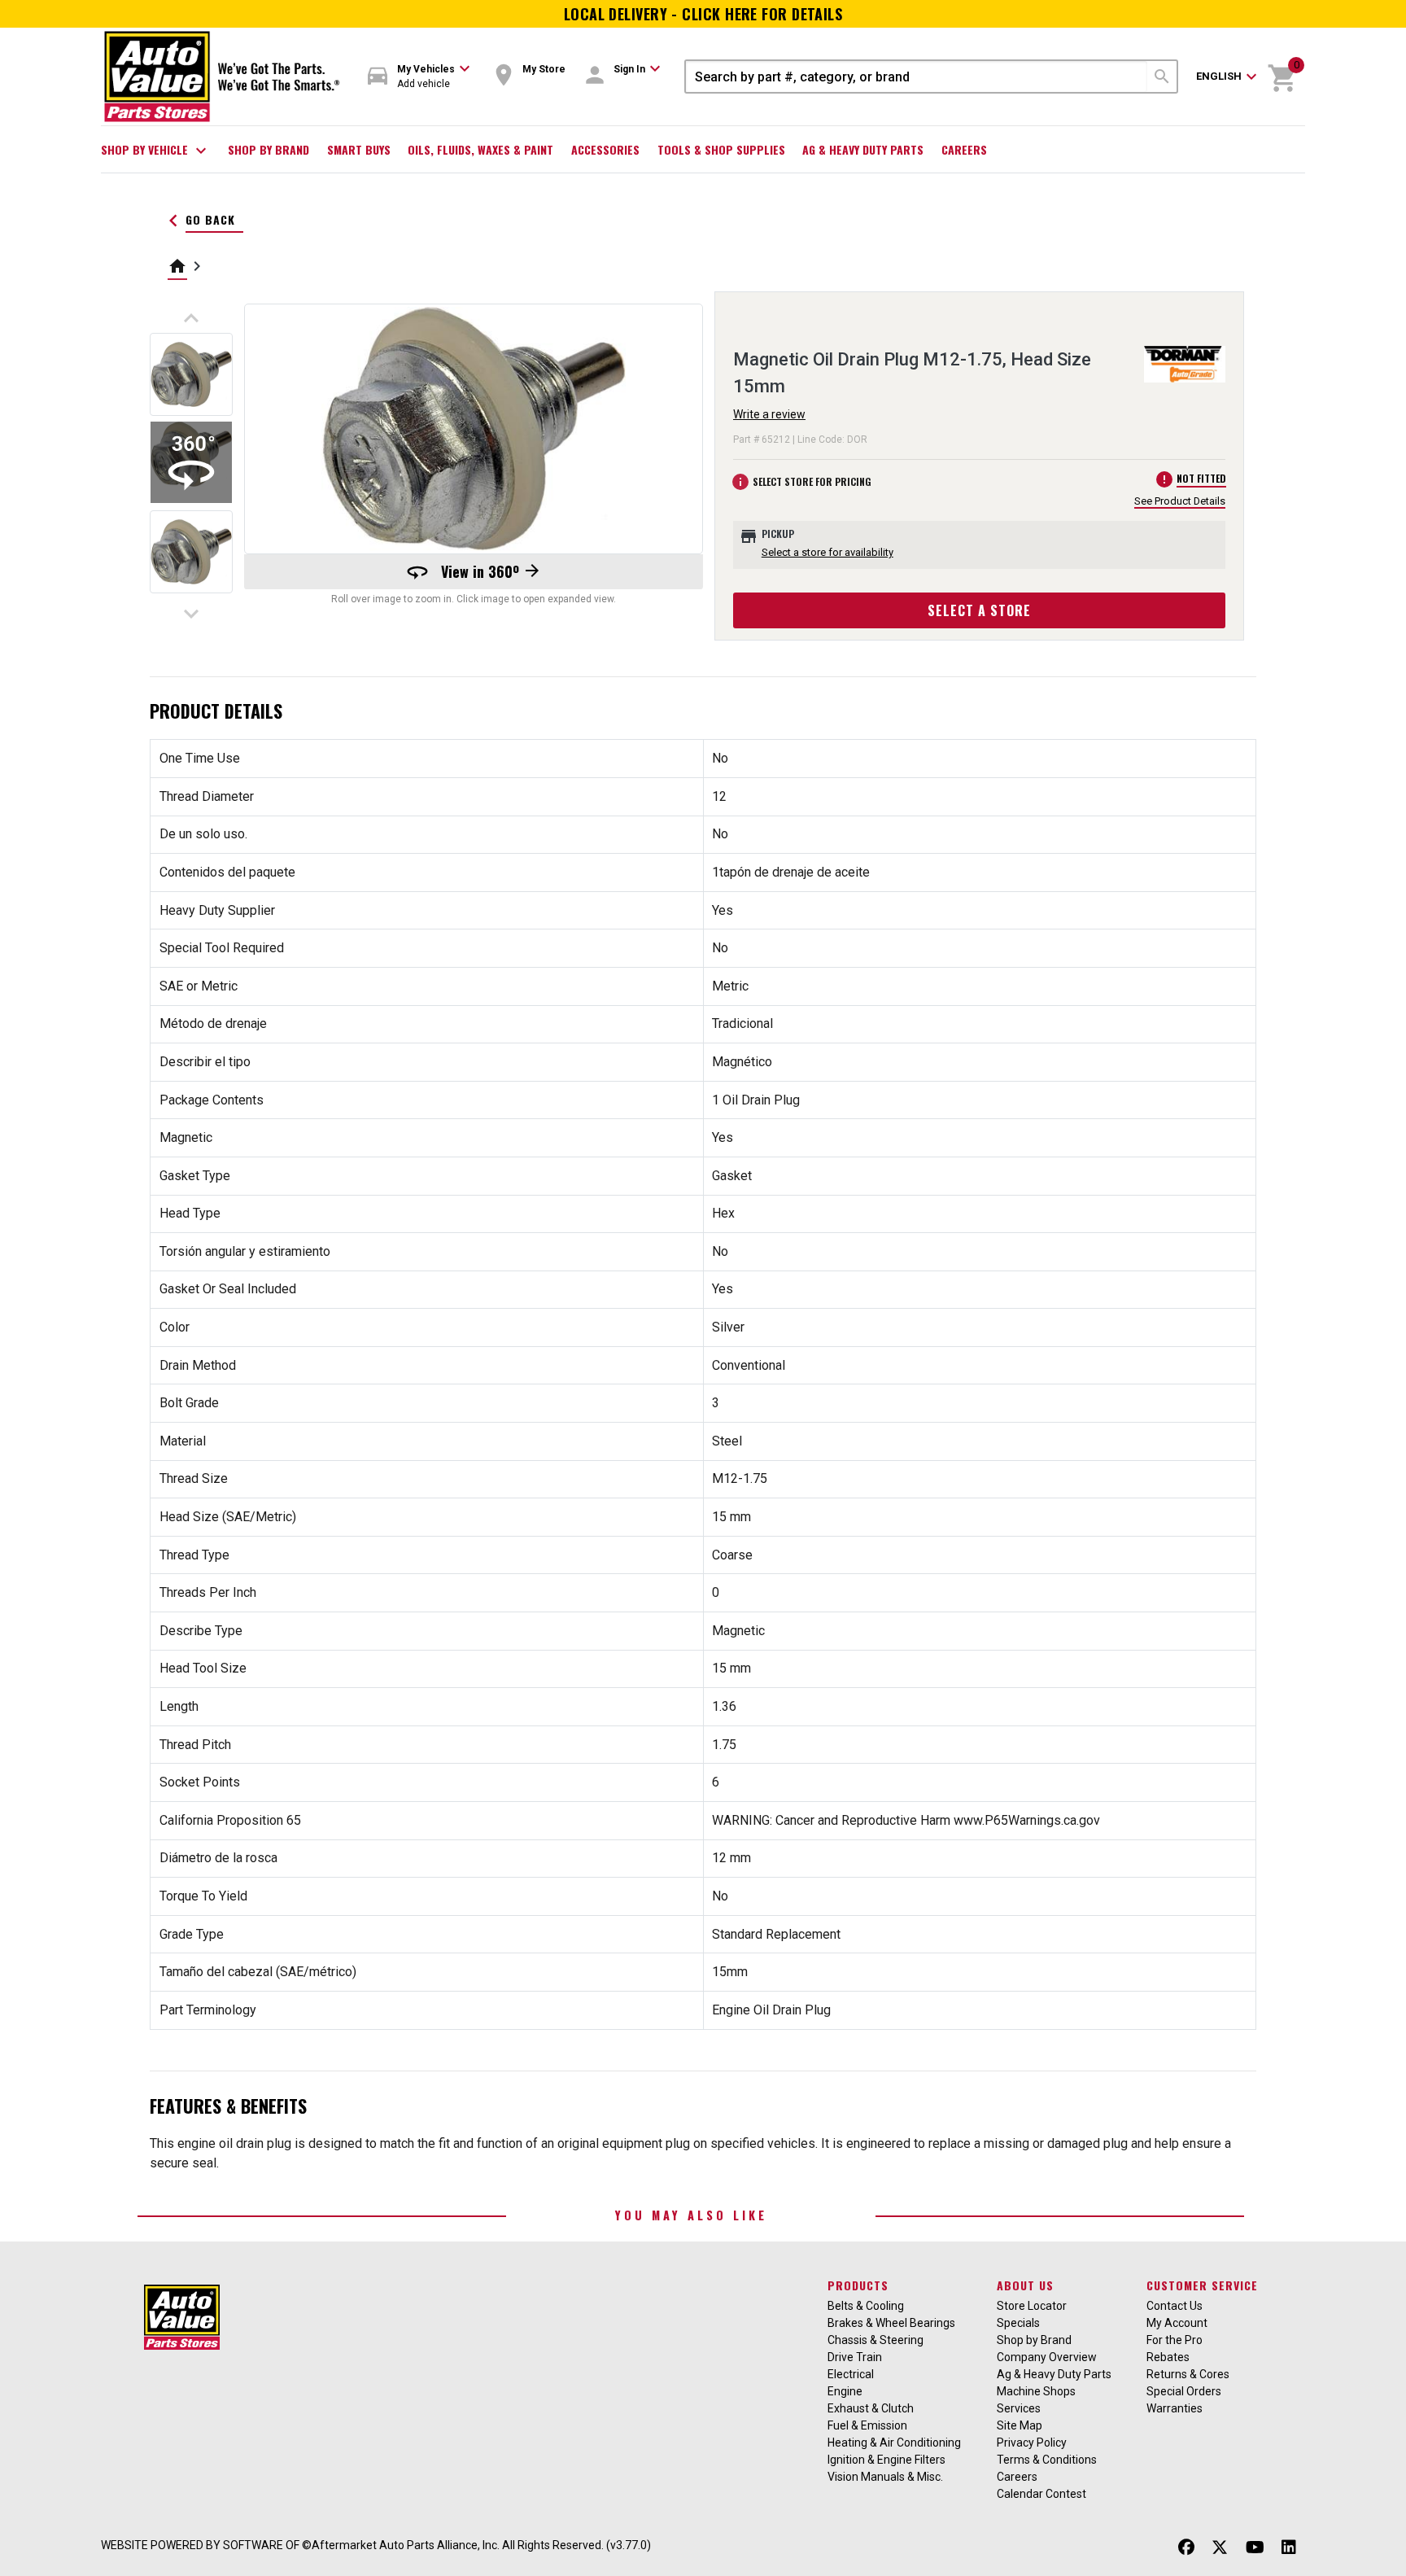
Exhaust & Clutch (871, 2408)
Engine (845, 2391)
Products (858, 2285)
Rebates (1168, 2357)
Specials (1018, 2323)
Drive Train (855, 2357)
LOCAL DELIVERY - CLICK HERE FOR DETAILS (703, 14)
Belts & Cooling (866, 2306)
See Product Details (1180, 501)
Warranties (1175, 2408)
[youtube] (1255, 2547)
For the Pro (1175, 2340)
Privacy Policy (1032, 2443)
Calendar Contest (1041, 2494)
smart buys (359, 149)
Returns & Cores (1188, 2374)
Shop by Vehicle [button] (156, 151)
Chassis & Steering (875, 2340)
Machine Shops (1036, 2391)
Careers (964, 149)
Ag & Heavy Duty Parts (863, 149)
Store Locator (1032, 2306)
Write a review (769, 414)
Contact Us (1175, 2306)
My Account (1177, 2323)
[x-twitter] (1220, 2547)
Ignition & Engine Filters (886, 2460)
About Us (1025, 2285)
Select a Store (979, 610)
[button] (419, 77)
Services (1019, 2408)
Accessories (605, 149)
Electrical (851, 2374)
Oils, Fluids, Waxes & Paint (480, 149)
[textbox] (917, 77)
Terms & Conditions (1047, 2460)
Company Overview (1047, 2357)
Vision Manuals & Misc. (885, 2477)
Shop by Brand (269, 149)
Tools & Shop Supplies (721, 149)
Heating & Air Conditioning (894, 2443)
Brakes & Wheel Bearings (891, 2323)
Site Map (1020, 2425)
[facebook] (1186, 2547)
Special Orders (1184, 2391)
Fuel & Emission (867, 2425)
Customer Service (1202, 2285)
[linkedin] (1289, 2547)
